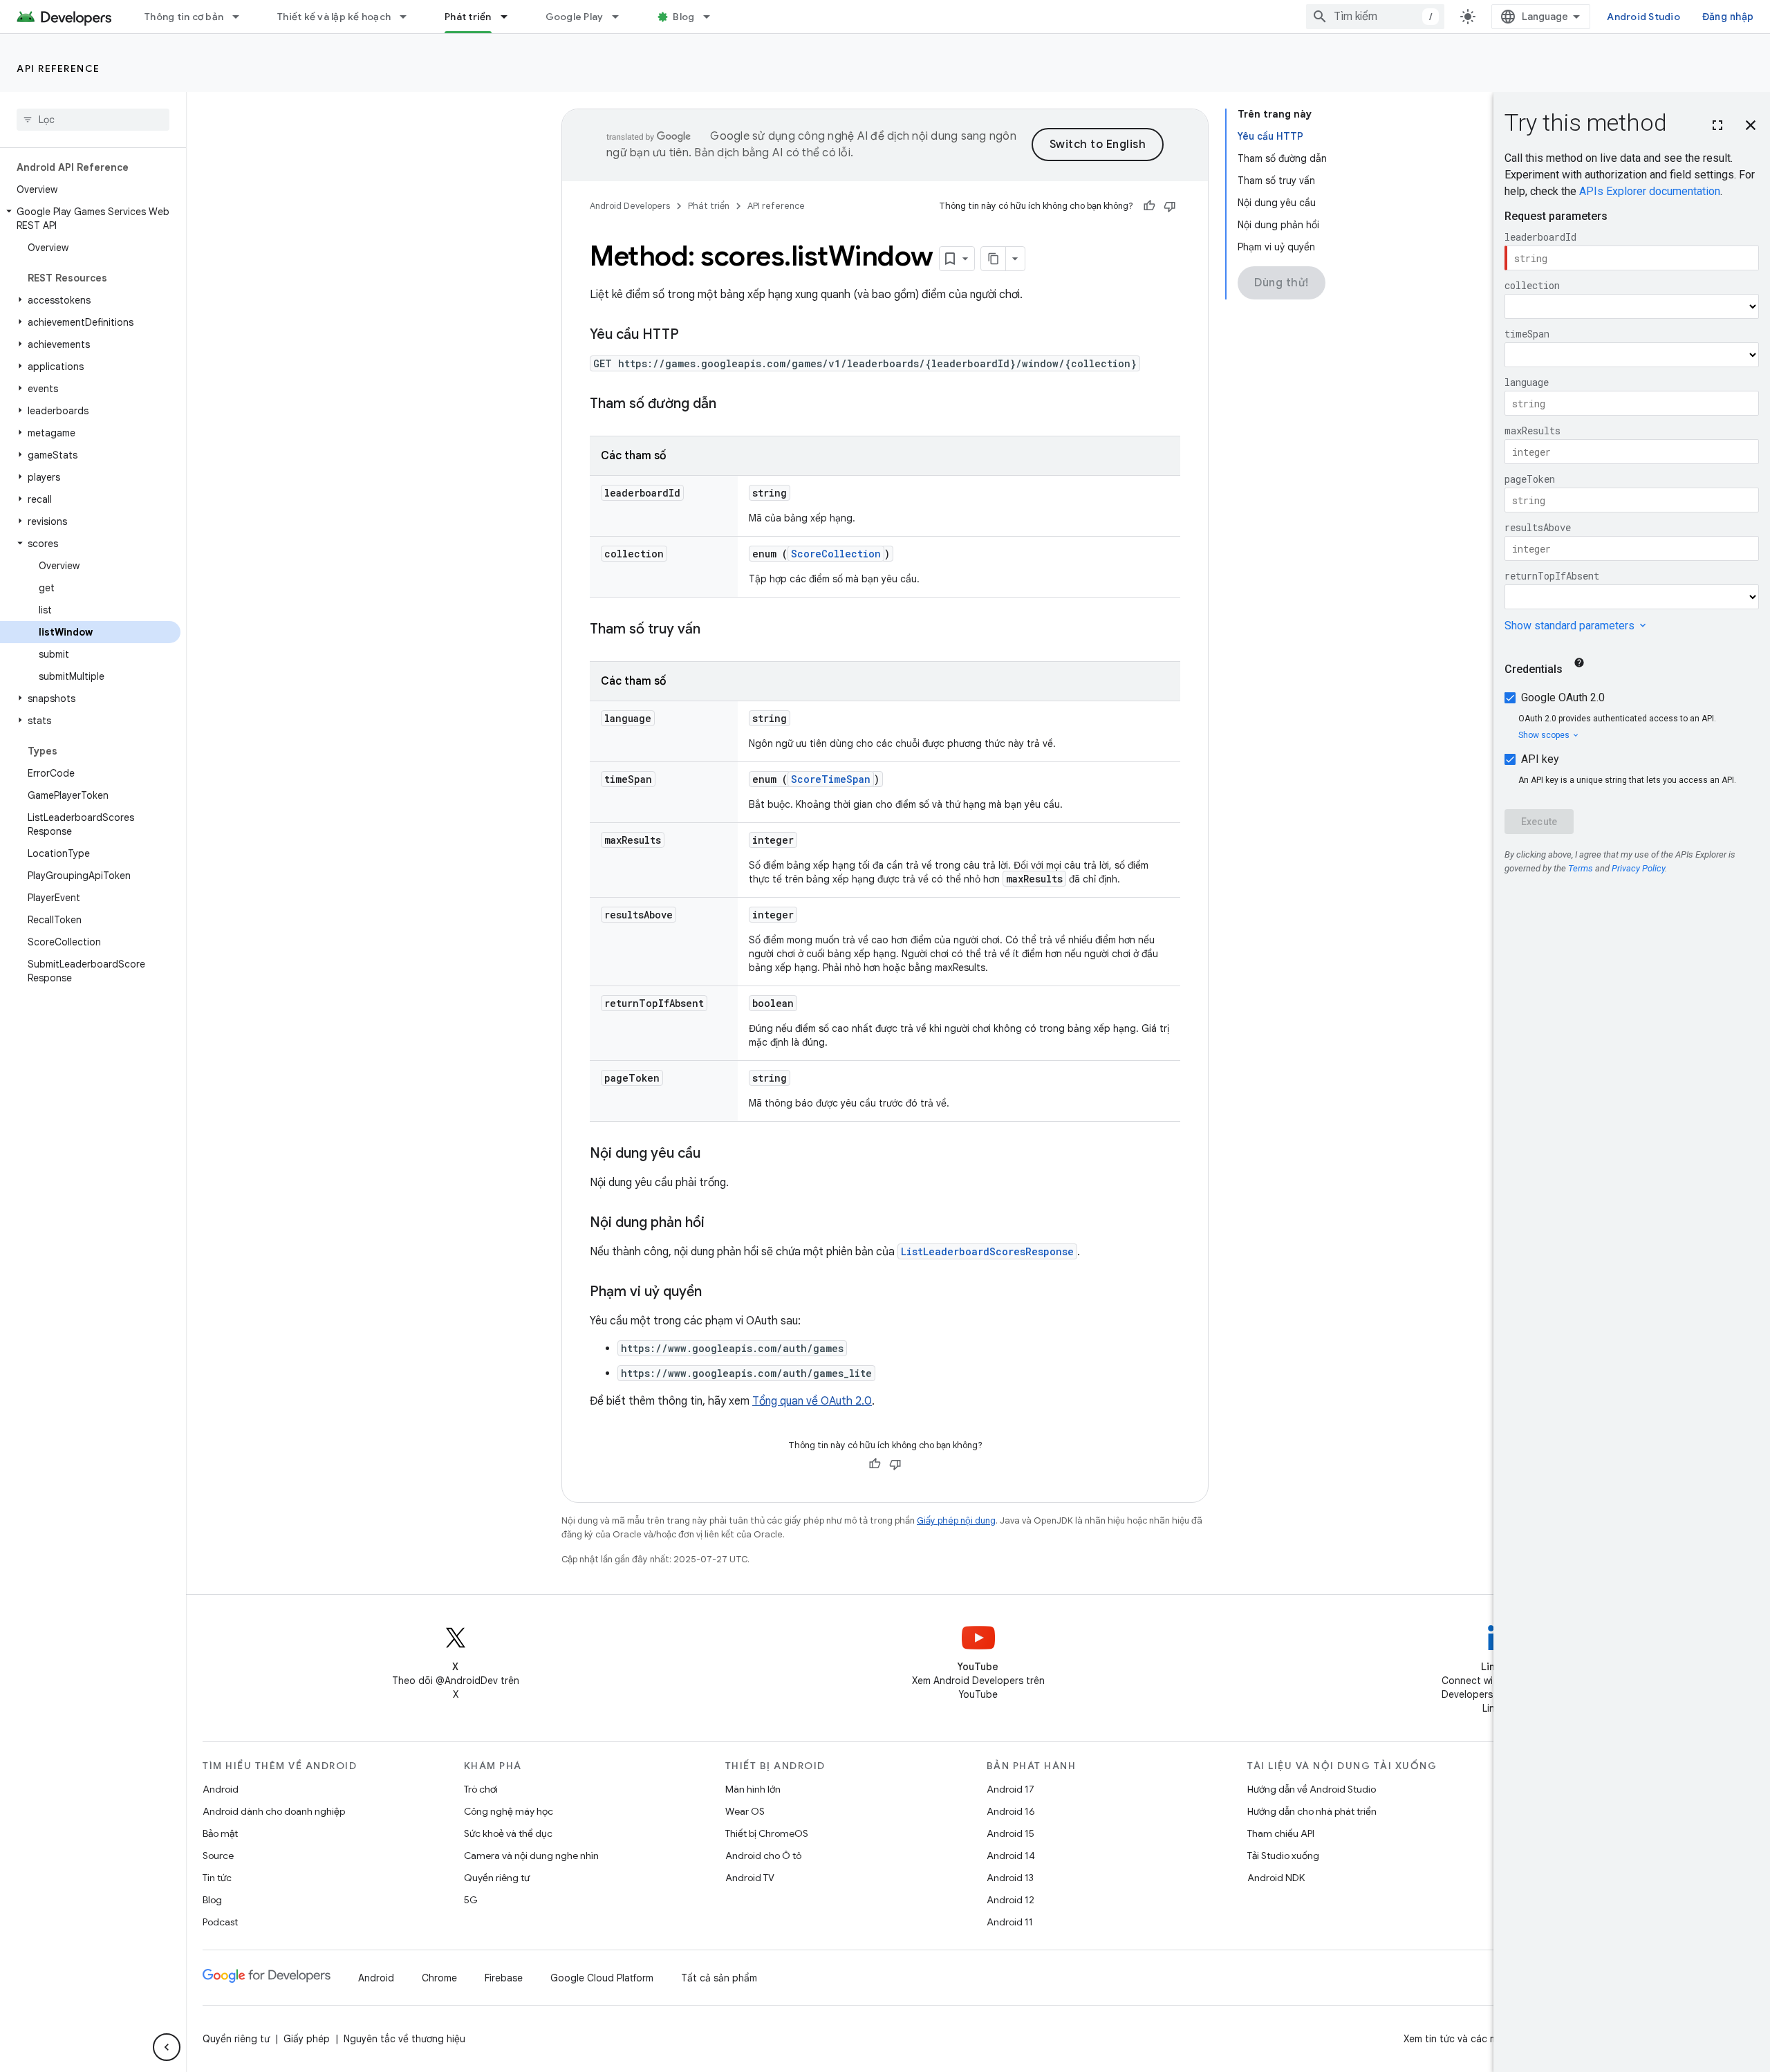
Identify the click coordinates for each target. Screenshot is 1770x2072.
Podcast (220, 1922)
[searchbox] (93, 120)
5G (471, 1900)
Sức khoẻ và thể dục (508, 1833)
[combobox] (1375, 17)
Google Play (575, 17)
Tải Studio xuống (1283, 1856)
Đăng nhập (1728, 17)
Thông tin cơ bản (184, 17)
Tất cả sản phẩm (719, 1978)
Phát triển (468, 17)
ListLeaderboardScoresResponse (987, 1251)
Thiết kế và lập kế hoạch (334, 17)
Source (218, 1856)
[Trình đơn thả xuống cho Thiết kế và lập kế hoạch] (409, 17)
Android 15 (1010, 1833)
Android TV (750, 1878)
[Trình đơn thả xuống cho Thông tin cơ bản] (242, 17)
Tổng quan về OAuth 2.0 (812, 1401)
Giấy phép (307, 2039)
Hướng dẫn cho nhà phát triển (1312, 1811)
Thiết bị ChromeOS (767, 1833)
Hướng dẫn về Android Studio (1312, 1789)
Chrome (439, 1978)
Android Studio (1643, 17)
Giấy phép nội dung (956, 1520)
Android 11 (1010, 1922)
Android (221, 1789)
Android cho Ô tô (763, 1856)
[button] (90, 219)
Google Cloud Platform (602, 1978)
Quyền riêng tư (497, 1878)
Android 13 (1010, 1878)
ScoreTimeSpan (831, 779)
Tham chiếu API (1281, 1833)
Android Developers (630, 206)
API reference (58, 68)
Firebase (504, 1978)
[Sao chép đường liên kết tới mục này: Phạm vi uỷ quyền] (716, 1293)
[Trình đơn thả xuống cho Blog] (713, 17)
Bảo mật (220, 1833)
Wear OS (745, 1811)
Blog (683, 17)
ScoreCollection (836, 554)
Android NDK (1276, 1878)
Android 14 (1011, 1856)
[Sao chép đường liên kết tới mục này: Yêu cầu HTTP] (693, 335)
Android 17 (1010, 1789)
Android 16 (1011, 1811)
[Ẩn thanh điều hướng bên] (167, 2047)
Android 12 (1010, 1900)
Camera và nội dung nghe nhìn (531, 1856)
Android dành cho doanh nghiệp (274, 1811)
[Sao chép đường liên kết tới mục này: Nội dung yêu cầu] (714, 1154)
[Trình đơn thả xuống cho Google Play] (622, 17)
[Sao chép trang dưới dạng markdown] (994, 259)
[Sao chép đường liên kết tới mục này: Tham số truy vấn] (714, 630)
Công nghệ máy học (509, 1811)
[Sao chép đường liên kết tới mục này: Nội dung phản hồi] (718, 1223)
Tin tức (217, 1878)
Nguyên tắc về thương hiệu (404, 2039)
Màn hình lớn (753, 1789)
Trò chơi (481, 1789)
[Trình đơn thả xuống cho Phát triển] (510, 17)
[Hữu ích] (1149, 206)
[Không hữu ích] (1170, 206)
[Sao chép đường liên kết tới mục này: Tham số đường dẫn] (730, 405)
